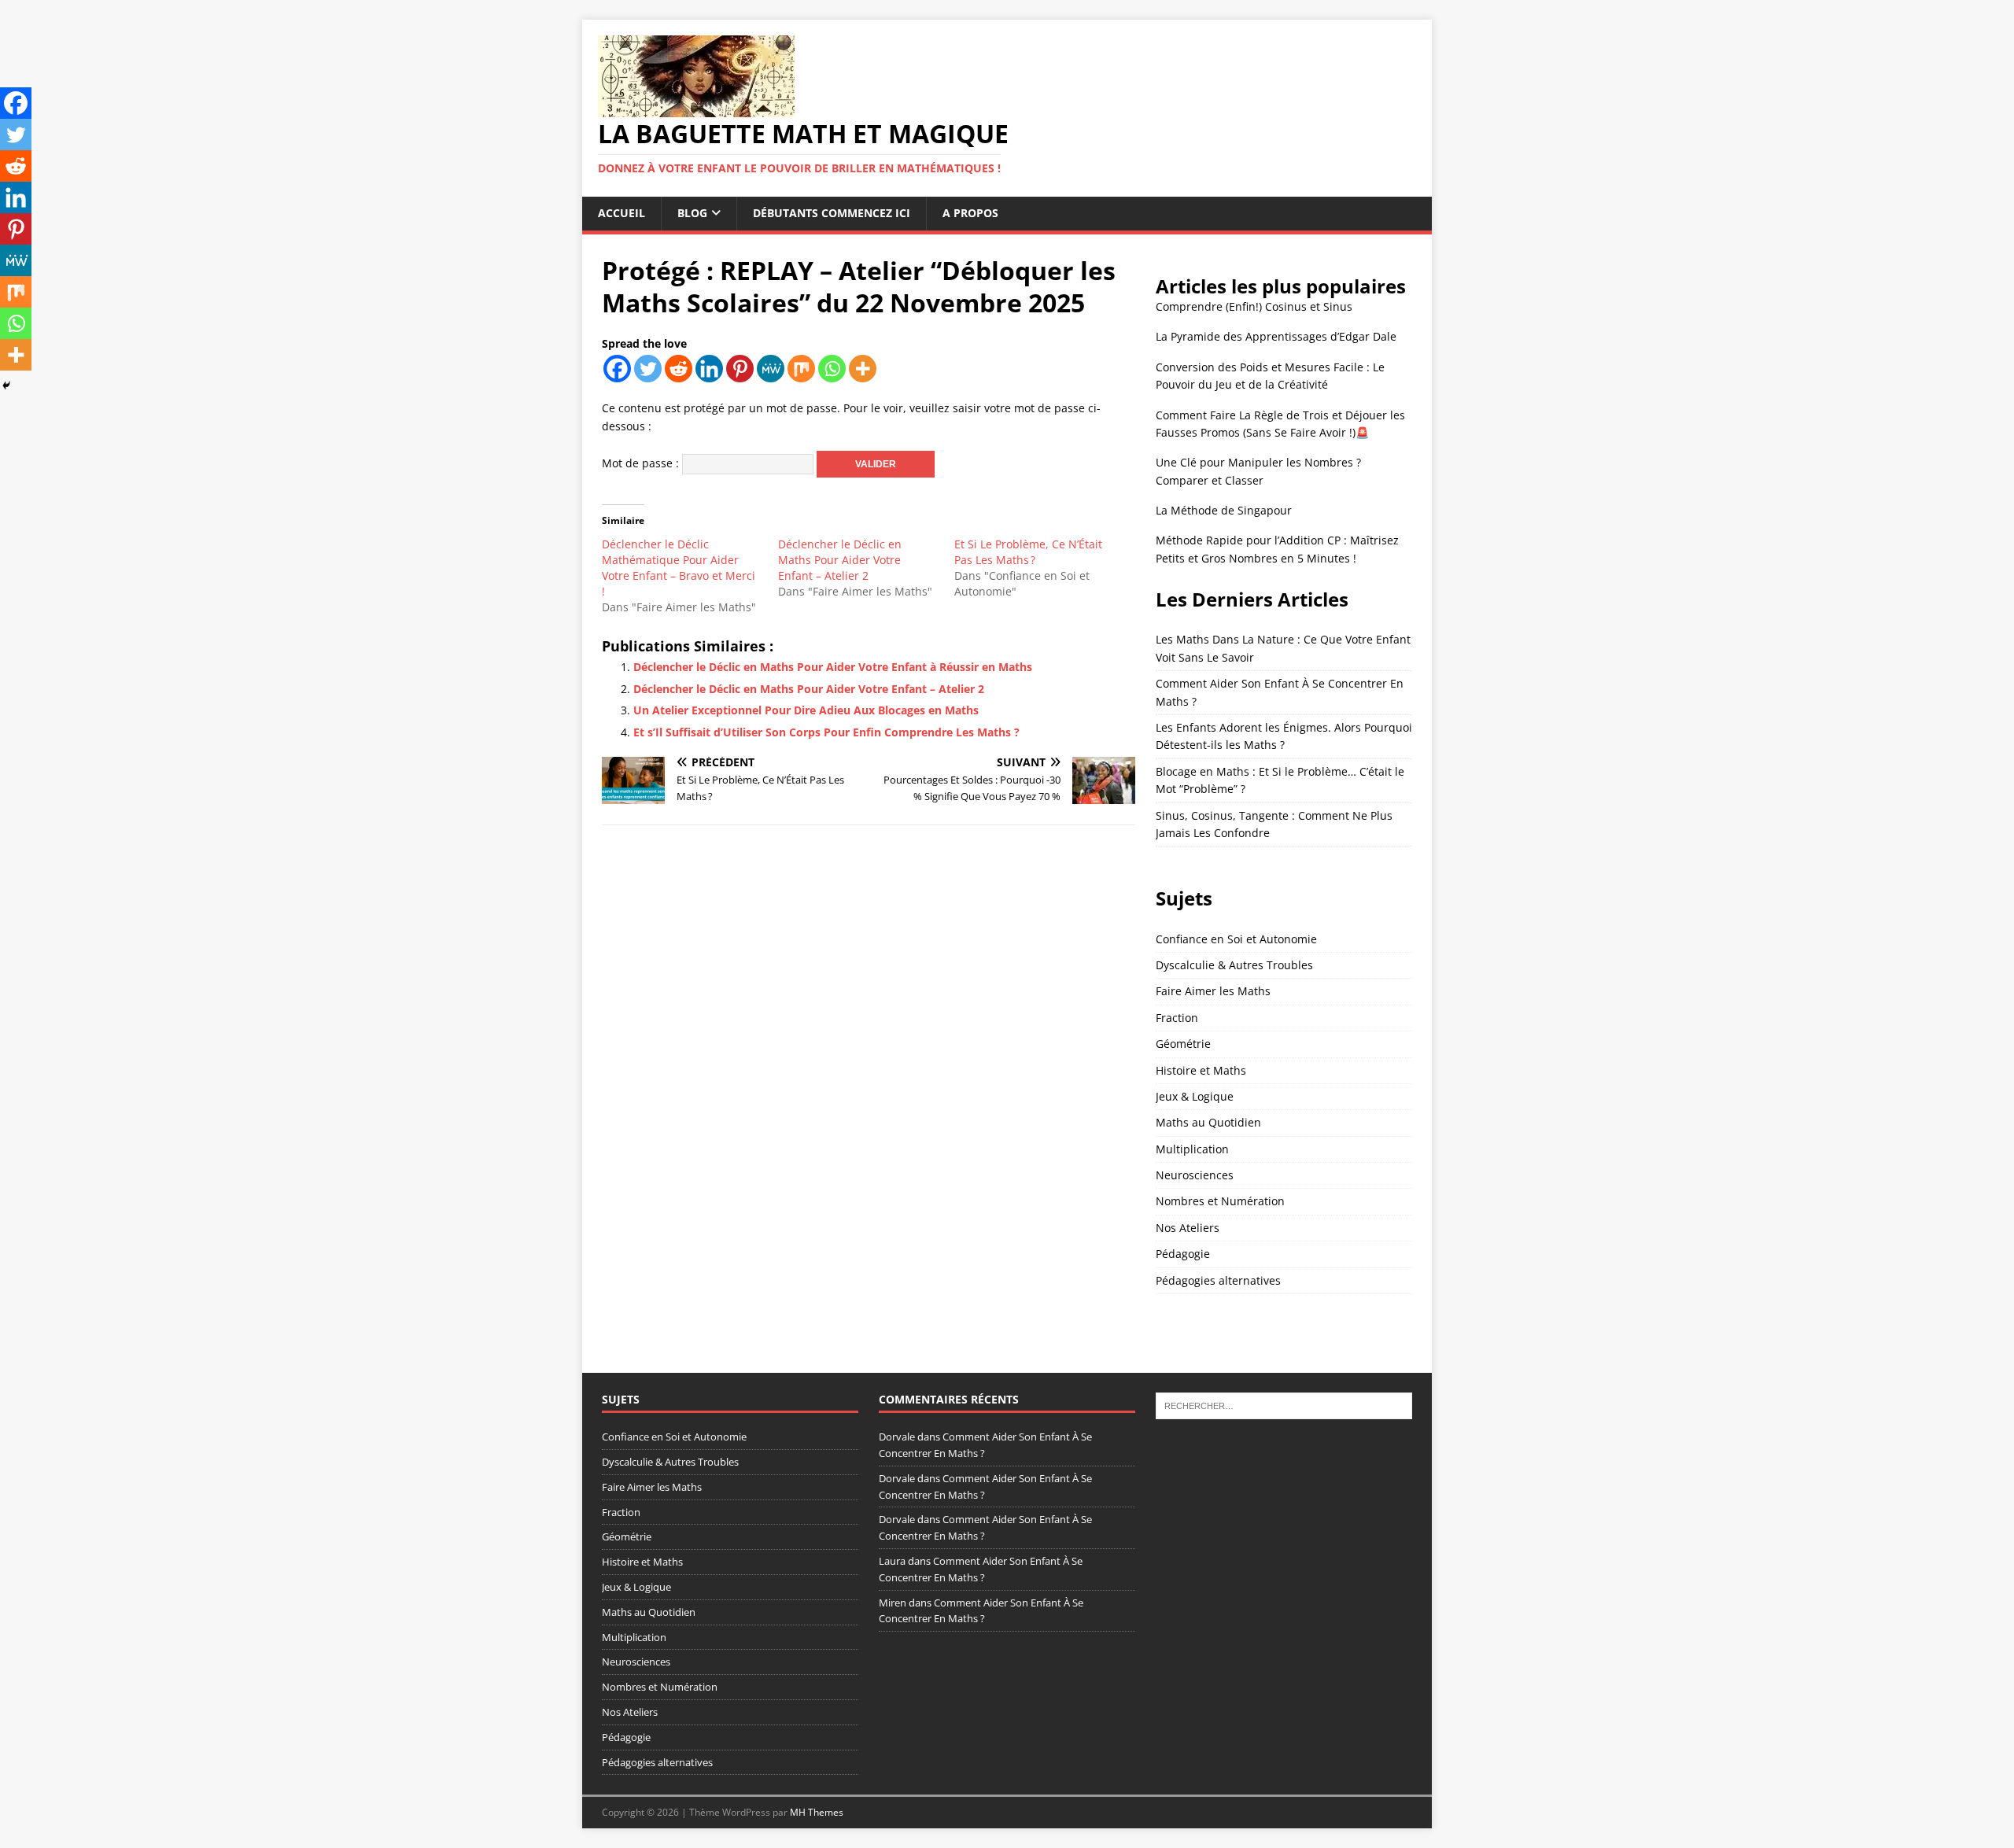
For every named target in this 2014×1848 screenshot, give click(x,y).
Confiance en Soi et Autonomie (1236, 939)
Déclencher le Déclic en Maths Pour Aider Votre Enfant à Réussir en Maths (833, 667)
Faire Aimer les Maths (1213, 991)
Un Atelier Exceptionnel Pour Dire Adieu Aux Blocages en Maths (806, 710)
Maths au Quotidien (1208, 1122)
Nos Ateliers (1188, 1228)
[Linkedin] (709, 369)
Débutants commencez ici (832, 213)
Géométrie (1183, 1044)
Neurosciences (1195, 1175)
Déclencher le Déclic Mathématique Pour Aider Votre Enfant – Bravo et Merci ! (679, 568)
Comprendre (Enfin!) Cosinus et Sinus (1254, 306)
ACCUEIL (622, 213)
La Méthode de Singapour (1224, 510)
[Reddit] (679, 369)
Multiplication (1192, 1149)
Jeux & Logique (1195, 1096)
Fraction (1177, 1018)
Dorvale (897, 1437)
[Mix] (801, 369)
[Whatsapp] (832, 369)
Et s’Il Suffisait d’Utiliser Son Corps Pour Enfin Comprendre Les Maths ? (826, 732)
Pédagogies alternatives (1218, 1280)
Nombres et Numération (1220, 1201)
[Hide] (6, 385)
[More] (863, 369)
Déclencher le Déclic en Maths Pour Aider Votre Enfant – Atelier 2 (840, 560)
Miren (893, 1603)
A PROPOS (970, 213)
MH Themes (817, 1812)
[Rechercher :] (1284, 1405)
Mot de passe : (642, 463)
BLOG (692, 213)
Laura (892, 1561)
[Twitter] (648, 369)
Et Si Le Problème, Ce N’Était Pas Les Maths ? (1028, 552)
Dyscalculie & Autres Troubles (1234, 965)
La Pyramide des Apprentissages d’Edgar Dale (1276, 336)
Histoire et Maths (1201, 1070)
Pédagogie (1183, 1254)
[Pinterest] (740, 369)
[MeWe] (771, 369)
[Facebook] (617, 369)
